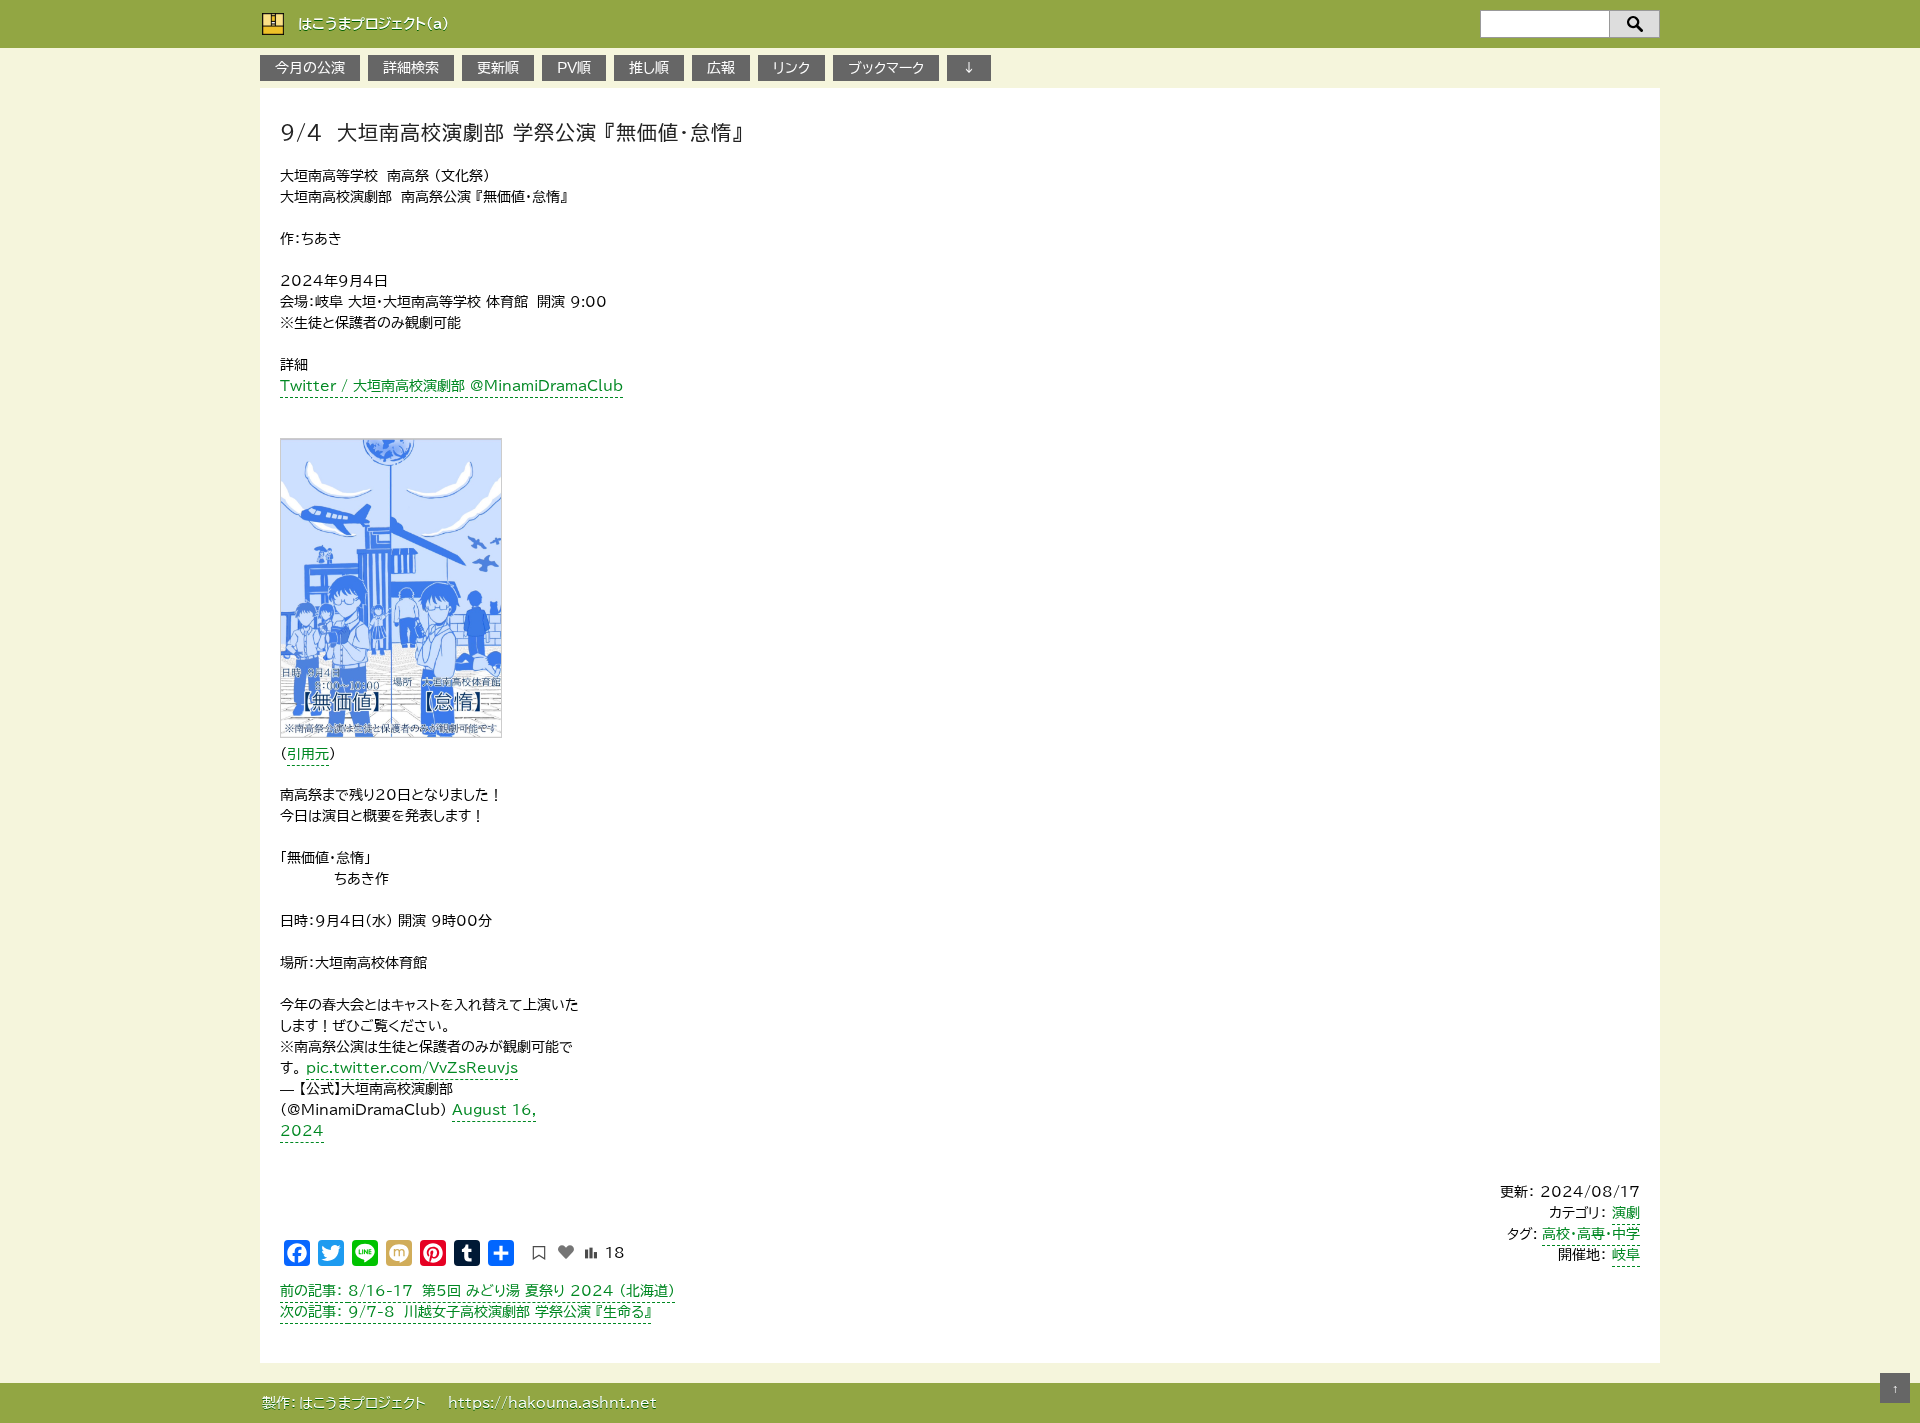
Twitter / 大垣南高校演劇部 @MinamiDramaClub (451, 386)
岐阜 (1626, 1255)
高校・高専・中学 (1591, 1234)
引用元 (308, 754)
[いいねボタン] (566, 1252)
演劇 (1626, 1213)
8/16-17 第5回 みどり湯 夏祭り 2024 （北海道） (477, 1291)
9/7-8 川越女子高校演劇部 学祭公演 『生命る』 (465, 1312)
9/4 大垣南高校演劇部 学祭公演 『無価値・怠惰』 (511, 132)
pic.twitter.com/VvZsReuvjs (412, 1068)
